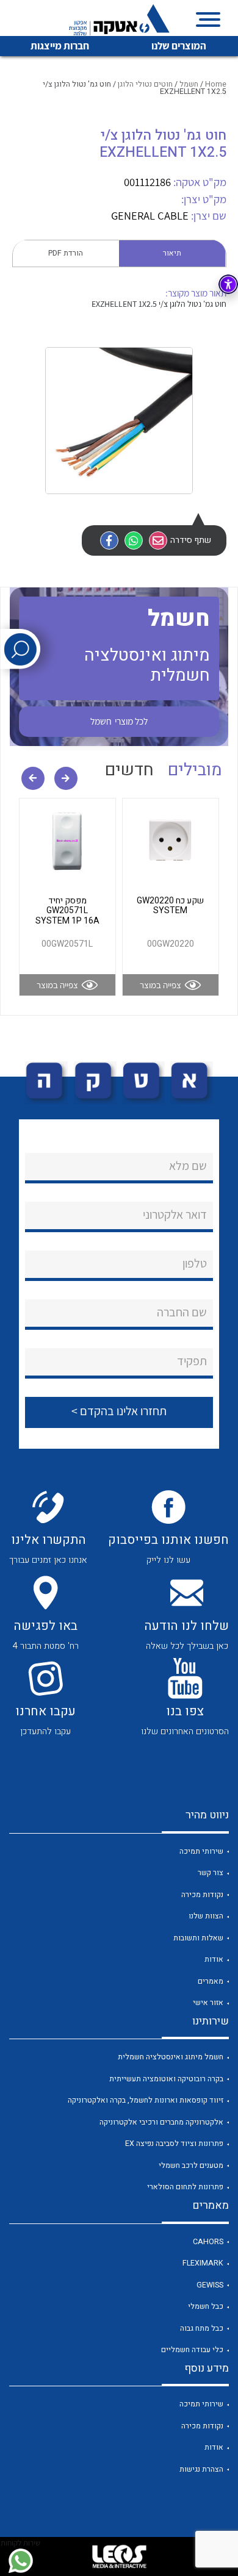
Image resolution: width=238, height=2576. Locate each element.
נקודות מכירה (202, 1895)
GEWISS (210, 2285)
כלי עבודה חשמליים (192, 2350)
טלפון (195, 1263)
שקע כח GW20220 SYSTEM (170, 906)
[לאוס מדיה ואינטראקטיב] (119, 2556)
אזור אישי (208, 2003)
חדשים (129, 770)
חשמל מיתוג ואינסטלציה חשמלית (171, 2057)
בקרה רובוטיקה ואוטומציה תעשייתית (166, 2079)
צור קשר (211, 1873)
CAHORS (208, 2242)
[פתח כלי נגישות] (228, 284)
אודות (214, 1959)
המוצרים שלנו (179, 46)
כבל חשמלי (206, 2306)
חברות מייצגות (60, 46)
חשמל (189, 84)
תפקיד (192, 1361)
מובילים (195, 770)
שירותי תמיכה (201, 1851)
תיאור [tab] (172, 253)
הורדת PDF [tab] (66, 253)
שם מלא (188, 1166)
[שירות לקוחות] (20, 2561)
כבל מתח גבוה (202, 2328)
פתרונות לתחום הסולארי (185, 2187)
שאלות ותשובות (198, 1938)
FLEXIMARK (203, 2263)
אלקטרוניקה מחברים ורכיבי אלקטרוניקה (161, 2122)
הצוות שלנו (206, 1916)
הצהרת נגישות (201, 2469)
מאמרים (211, 1981)
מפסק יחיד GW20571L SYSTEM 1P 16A (67, 911)
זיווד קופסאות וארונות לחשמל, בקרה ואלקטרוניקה (146, 2100)
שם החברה (182, 1312)
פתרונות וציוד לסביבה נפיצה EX (174, 2144)
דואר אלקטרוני (175, 1214)
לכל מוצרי (119, 721)
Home (216, 84)
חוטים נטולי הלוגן (145, 84)
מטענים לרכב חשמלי (191, 2165)
